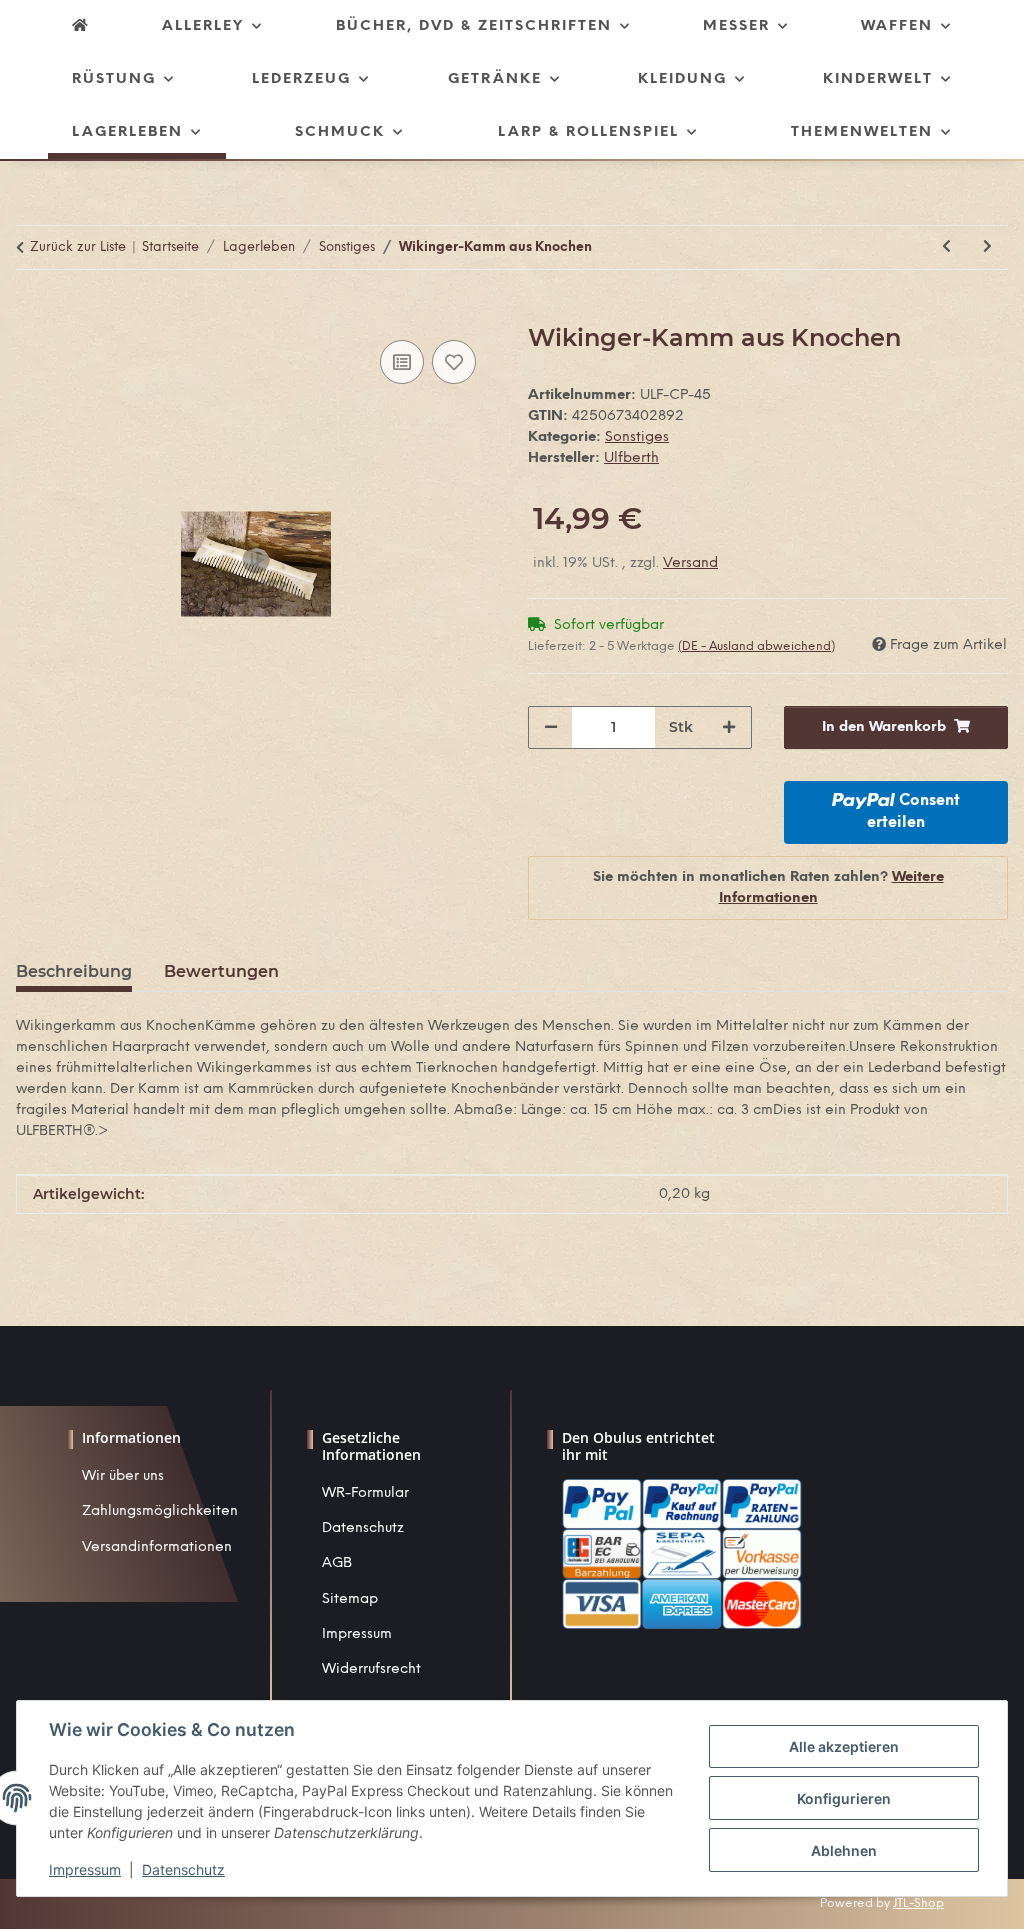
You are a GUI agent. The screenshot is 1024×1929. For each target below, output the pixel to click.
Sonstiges (637, 437)
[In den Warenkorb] (32, 313)
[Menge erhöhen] (729, 727)
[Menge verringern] (551, 727)
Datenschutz (363, 1528)
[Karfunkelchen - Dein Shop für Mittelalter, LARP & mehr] (81, 26)
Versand (690, 563)
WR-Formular (365, 1493)
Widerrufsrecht (371, 1669)
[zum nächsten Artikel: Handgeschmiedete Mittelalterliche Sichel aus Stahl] (987, 247)
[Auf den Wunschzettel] (454, 362)
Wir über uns (123, 1476)
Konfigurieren (844, 1798)
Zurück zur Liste (78, 247)
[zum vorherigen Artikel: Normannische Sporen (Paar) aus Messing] (946, 247)
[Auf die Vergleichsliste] (402, 362)
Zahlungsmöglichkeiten (160, 1511)
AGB (337, 1563)
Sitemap (350, 1599)
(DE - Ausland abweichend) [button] (756, 646)
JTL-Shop (918, 1903)
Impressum (357, 1634)
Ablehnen (844, 1850)
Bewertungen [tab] (221, 971)
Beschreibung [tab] (74, 971)
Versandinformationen (157, 1547)
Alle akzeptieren (844, 1746)
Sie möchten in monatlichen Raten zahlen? (768, 888)
